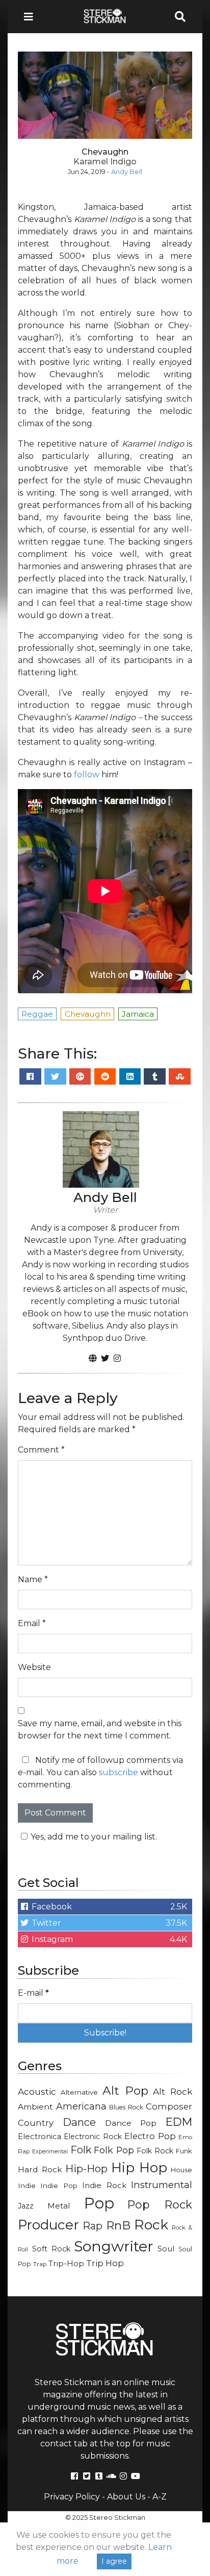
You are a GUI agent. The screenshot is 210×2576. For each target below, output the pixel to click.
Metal (59, 2206)
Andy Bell (127, 172)
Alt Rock (173, 2091)
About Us (126, 2497)
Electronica (40, 2137)
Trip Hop (105, 2263)
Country (36, 2123)
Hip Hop (139, 2168)
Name (33, 1579)
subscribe (119, 1772)
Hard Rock (40, 2169)
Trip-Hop (66, 2263)
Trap (40, 2264)
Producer (48, 2225)
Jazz (26, 2206)
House (181, 2170)
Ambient (35, 2107)
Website (34, 1667)
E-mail (33, 1993)
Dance (79, 2122)
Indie (27, 2186)
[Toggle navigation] (32, 17)
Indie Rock (104, 2186)
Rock (151, 2225)
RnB (118, 2225)
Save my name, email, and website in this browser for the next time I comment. (100, 1729)
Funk (184, 2151)
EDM (179, 2122)
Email (32, 1623)
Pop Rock (160, 2204)
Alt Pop (125, 2091)
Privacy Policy (72, 2497)
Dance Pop (131, 2123)
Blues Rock (126, 2107)
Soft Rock (51, 2249)
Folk (81, 2150)
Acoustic (37, 2091)
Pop (99, 2203)
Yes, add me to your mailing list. (94, 1837)
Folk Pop (114, 2150)
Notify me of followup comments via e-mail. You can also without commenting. (100, 1772)
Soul (166, 2249)
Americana (81, 2106)
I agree (114, 2561)
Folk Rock (155, 2151)
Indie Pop (59, 2186)
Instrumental (162, 2185)
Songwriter (114, 2246)
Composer (169, 2106)
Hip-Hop (86, 2168)
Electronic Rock (93, 2137)
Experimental (50, 2152)
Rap (93, 2226)
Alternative (79, 2092)
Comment (41, 1450)
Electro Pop (150, 2136)
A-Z (160, 2497)
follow (87, 775)
